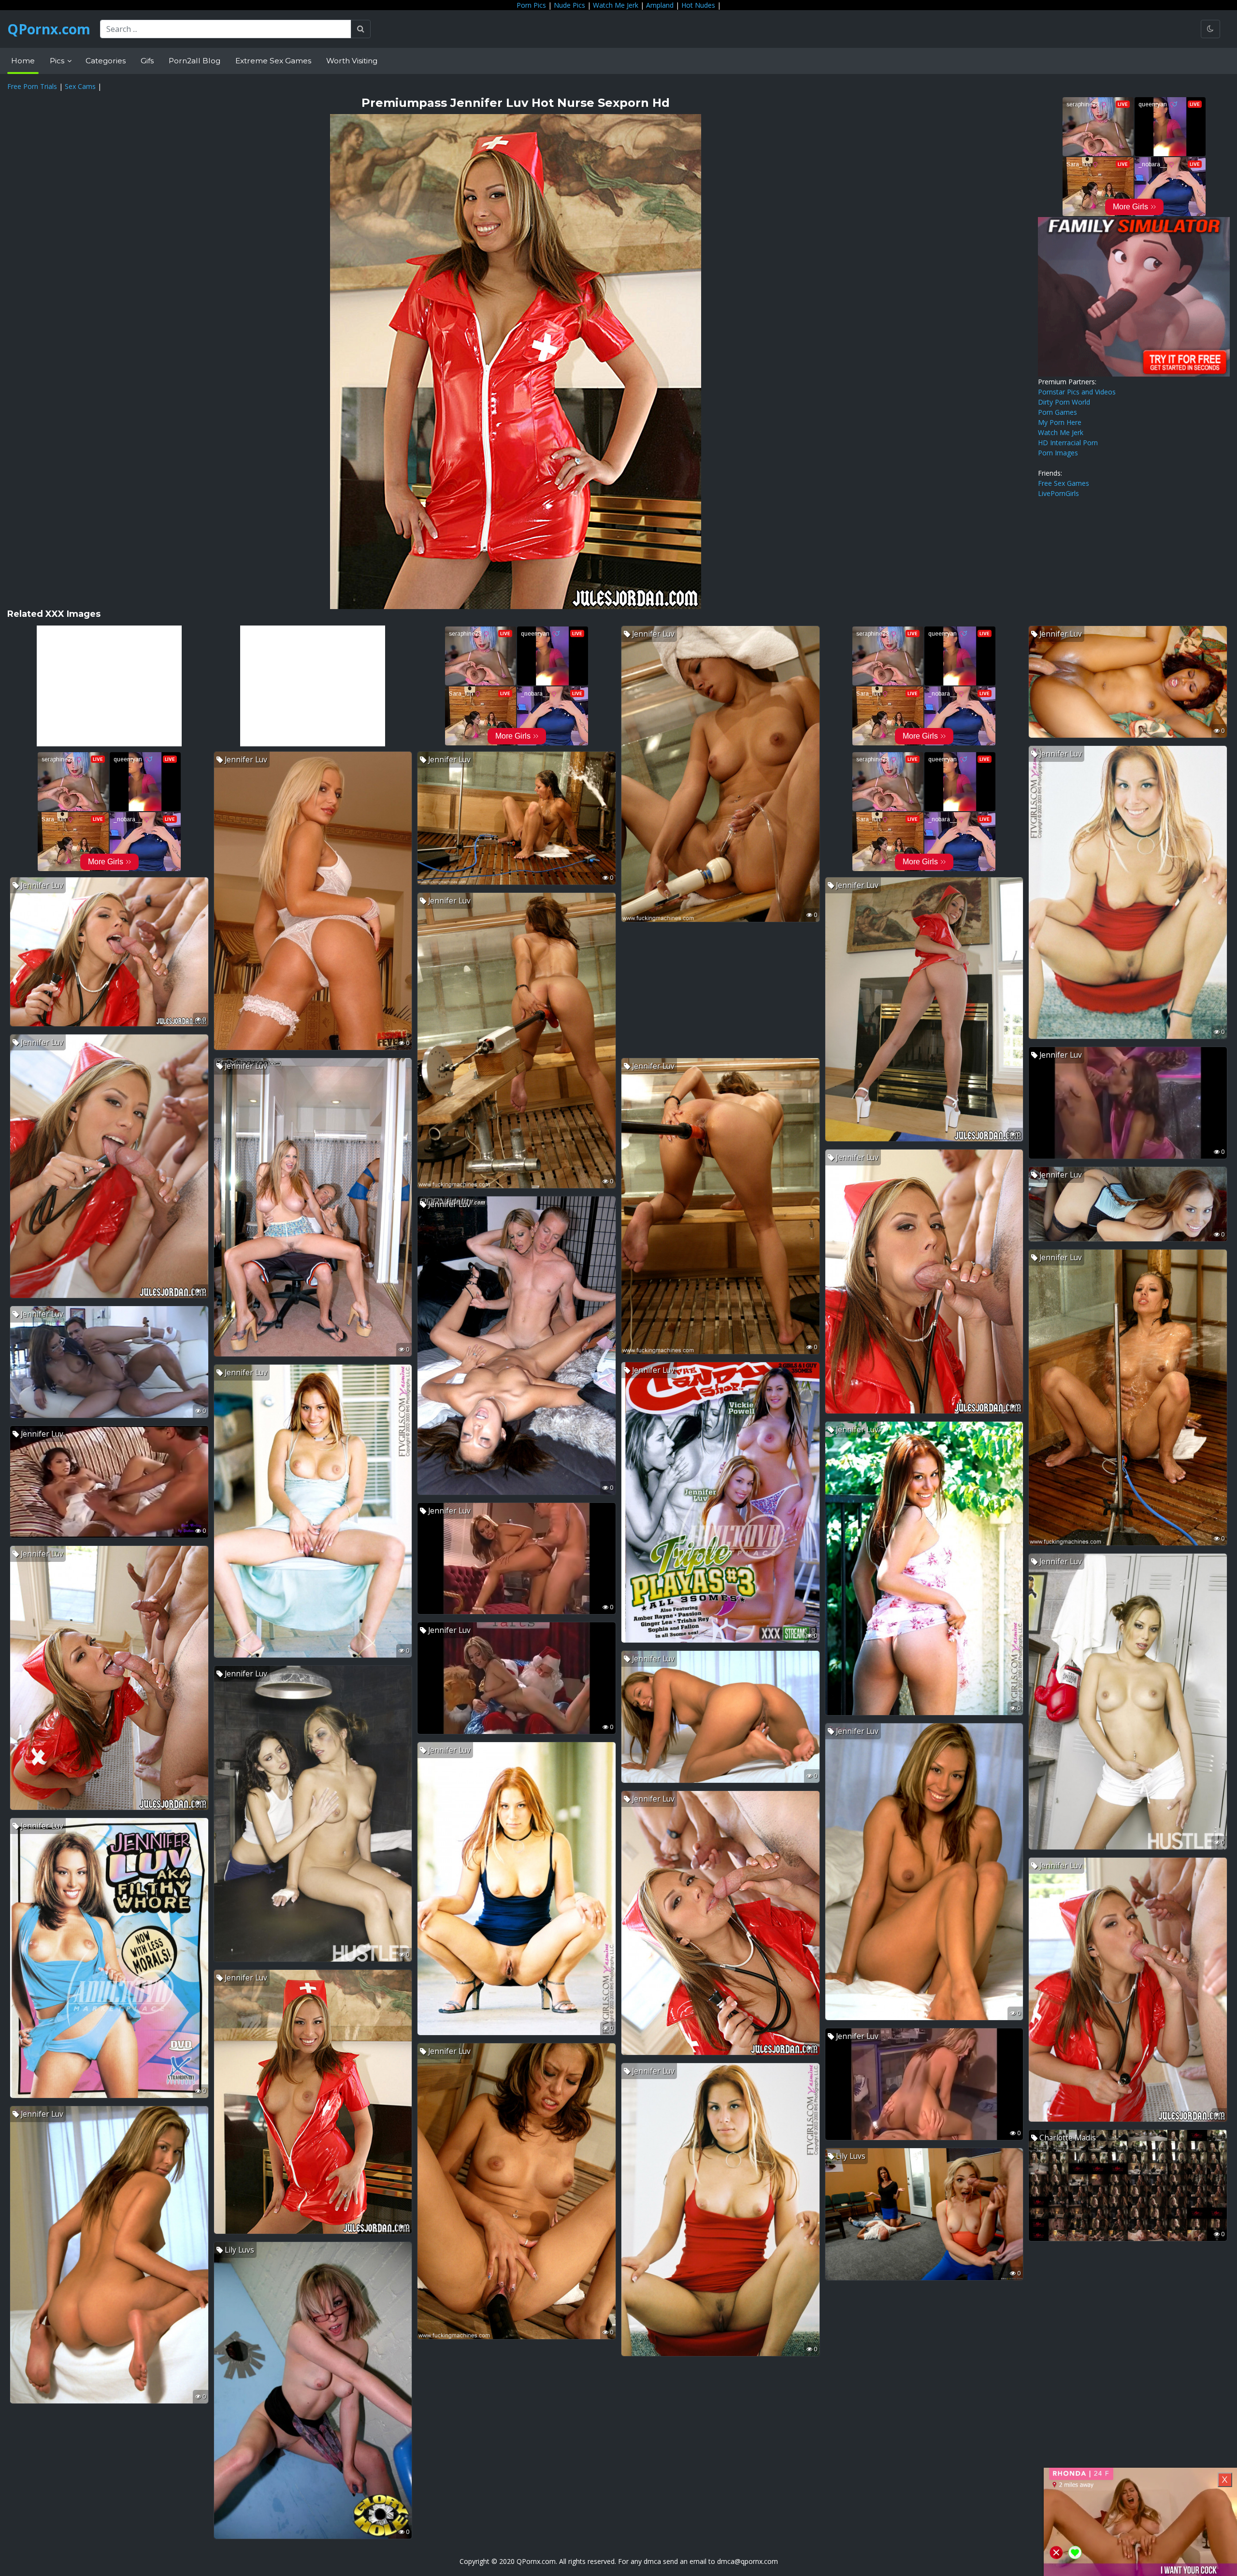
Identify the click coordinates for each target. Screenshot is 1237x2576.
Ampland (660, 5)
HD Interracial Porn (1068, 443)
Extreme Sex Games (273, 61)
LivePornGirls (1058, 493)
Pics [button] (58, 61)
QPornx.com (49, 29)
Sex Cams (80, 86)
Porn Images (1058, 453)
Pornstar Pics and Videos (1077, 392)
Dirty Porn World (1064, 402)
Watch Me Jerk (616, 5)
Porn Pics (531, 5)
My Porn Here (1060, 422)
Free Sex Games (1064, 483)
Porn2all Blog (194, 61)
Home (23, 61)
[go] (361, 29)
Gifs (147, 61)
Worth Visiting (352, 61)
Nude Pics (569, 5)
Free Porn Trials (32, 86)
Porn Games (1057, 412)
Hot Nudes (698, 5)
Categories (106, 61)
